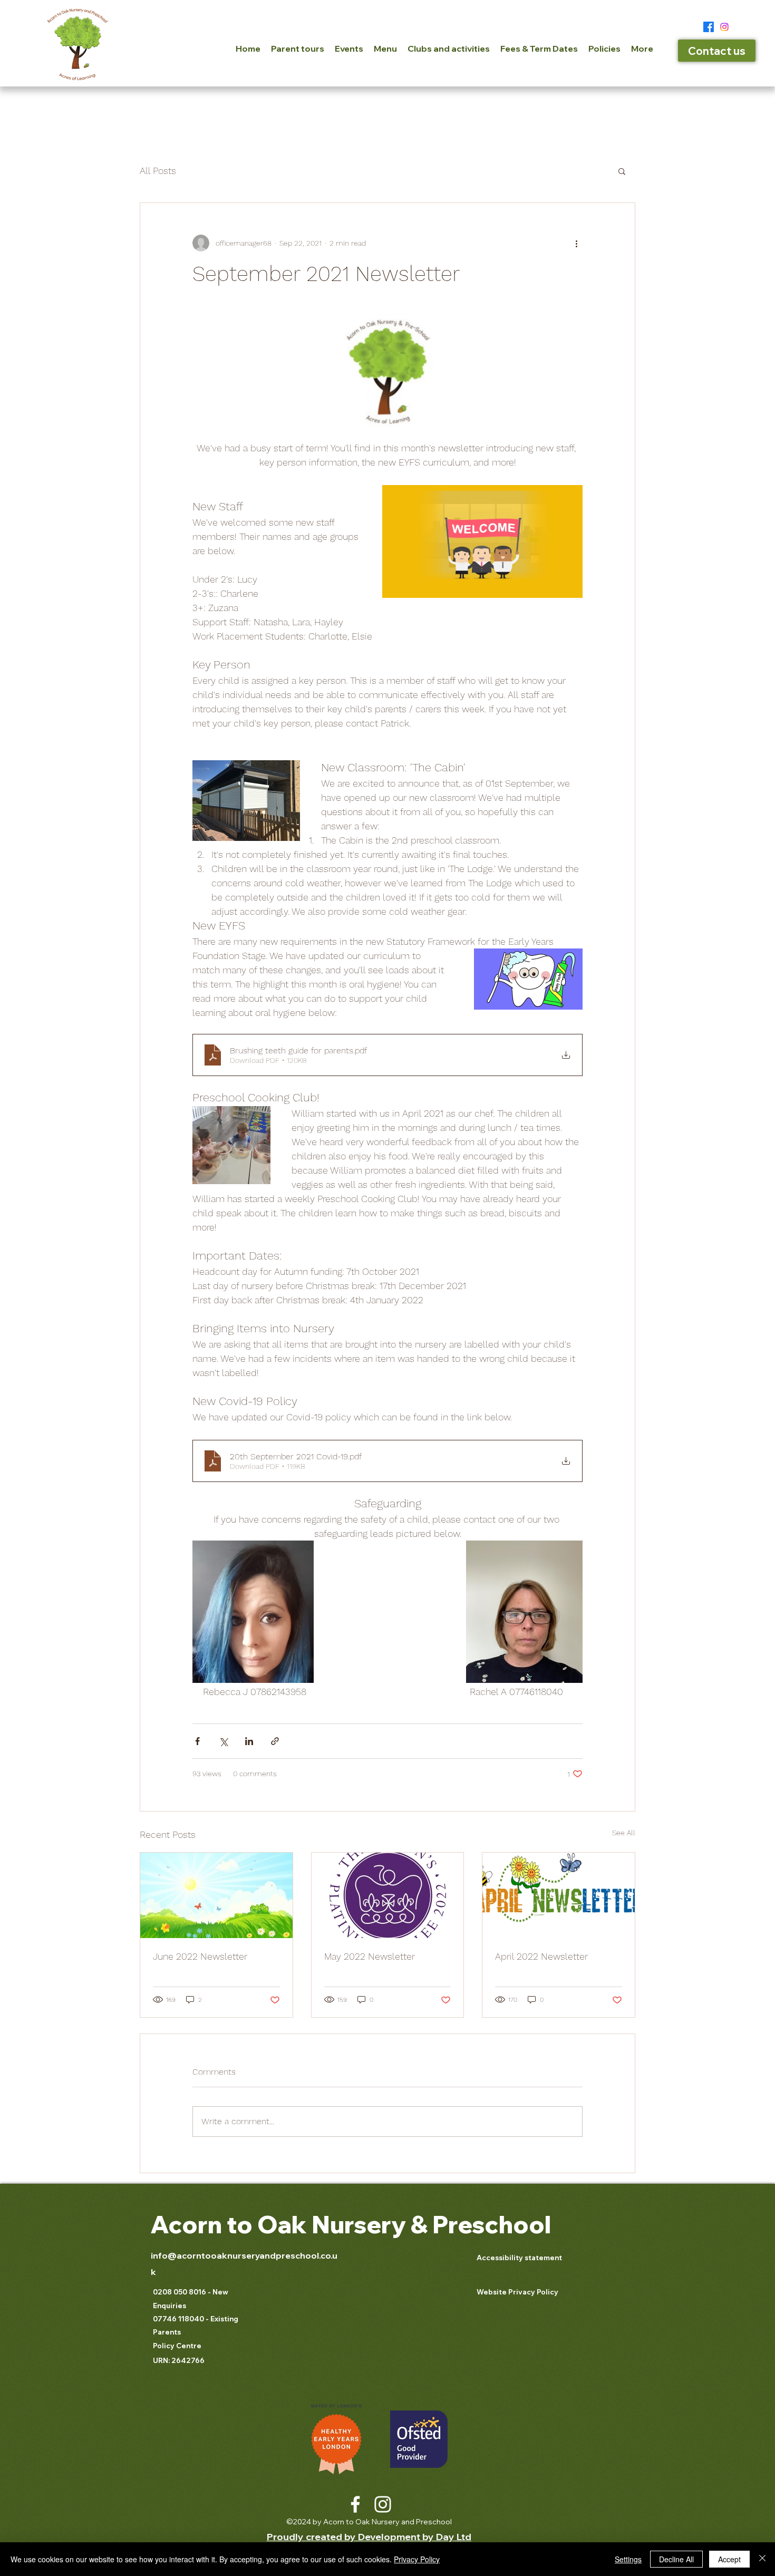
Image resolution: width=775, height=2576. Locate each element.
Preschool (489, 2224)
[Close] (762, 2559)
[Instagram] (724, 27)
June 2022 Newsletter (200, 1956)
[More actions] (576, 243)
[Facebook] (709, 27)
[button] (622, 171)
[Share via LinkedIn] (249, 1741)
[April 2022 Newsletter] (559, 1895)
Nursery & (370, 2224)
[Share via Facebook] (197, 1741)
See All (624, 1833)
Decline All (676, 2559)
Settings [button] (628, 2559)
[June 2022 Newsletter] (216, 1895)
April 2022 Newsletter (541, 1956)
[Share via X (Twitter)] (223, 1741)
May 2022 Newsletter (370, 1956)
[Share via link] (275, 1741)
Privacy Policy (417, 2559)
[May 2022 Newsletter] (388, 1895)
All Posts (158, 171)
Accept (729, 2559)
